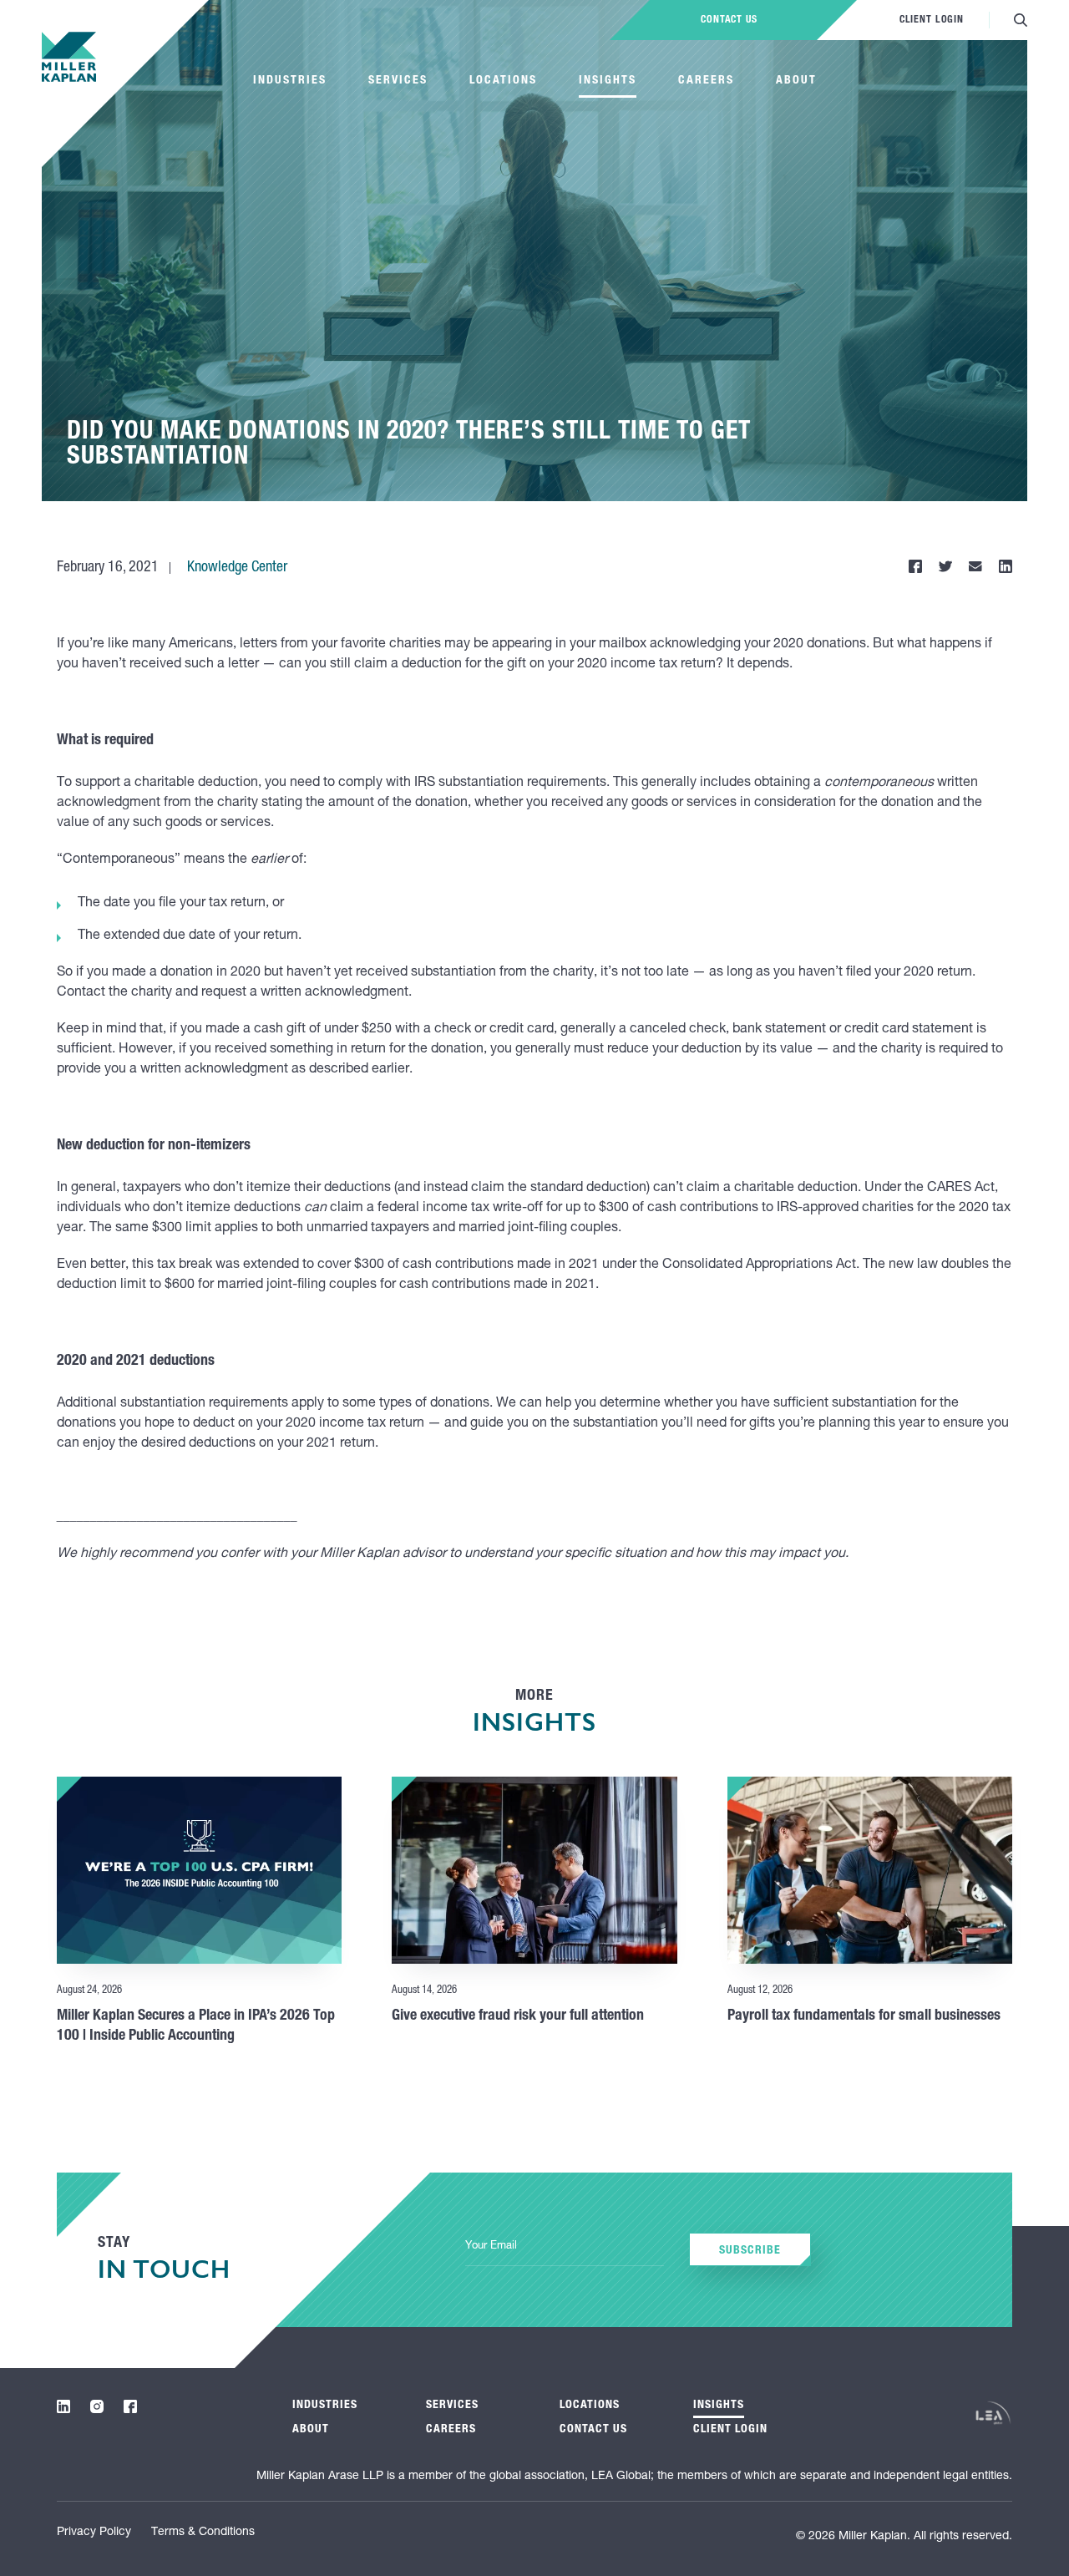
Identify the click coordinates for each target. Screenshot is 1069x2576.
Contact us (729, 20)
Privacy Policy (94, 2533)
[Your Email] (565, 2247)
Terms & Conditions (203, 2533)
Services (398, 81)
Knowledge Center (237, 568)
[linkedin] (63, 2406)
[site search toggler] (1021, 20)
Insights (608, 81)
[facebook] (130, 2406)
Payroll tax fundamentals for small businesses (864, 2016)
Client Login (932, 20)
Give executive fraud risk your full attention (518, 2016)
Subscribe (750, 2251)
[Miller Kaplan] (69, 57)
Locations (503, 81)
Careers (706, 81)
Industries (290, 81)
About (796, 81)
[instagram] (97, 2406)
